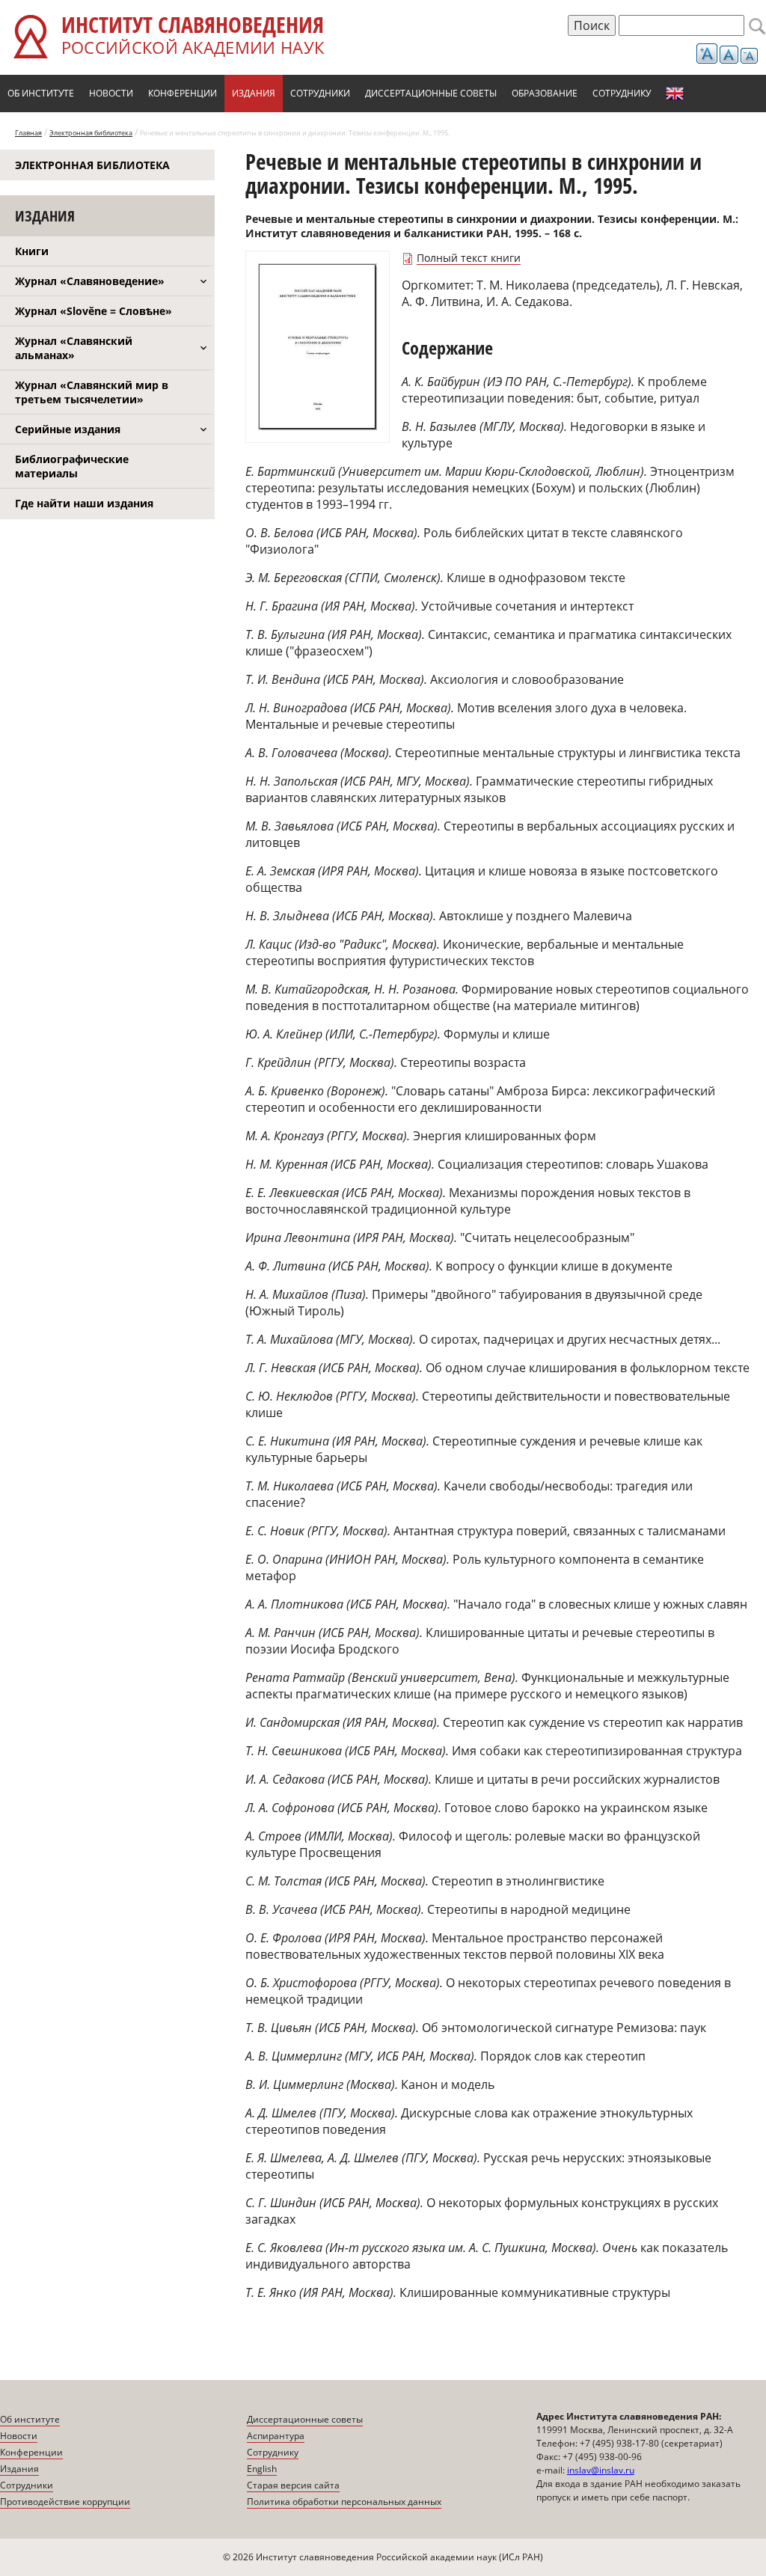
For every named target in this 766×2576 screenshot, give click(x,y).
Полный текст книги (469, 258)
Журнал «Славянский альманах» (74, 348)
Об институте (41, 93)
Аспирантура (276, 2436)
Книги (32, 251)
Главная (28, 133)
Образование (545, 93)
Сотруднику (622, 93)
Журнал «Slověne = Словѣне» (94, 311)
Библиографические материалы (72, 466)
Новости (111, 93)
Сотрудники (320, 93)
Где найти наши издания (84, 503)
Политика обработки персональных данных (344, 2502)
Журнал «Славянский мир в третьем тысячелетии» (92, 392)
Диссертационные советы (431, 93)
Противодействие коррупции (65, 2502)
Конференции (183, 93)
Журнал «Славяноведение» (90, 281)
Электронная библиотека (91, 133)
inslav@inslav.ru (601, 2470)
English (675, 94)
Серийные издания (68, 429)
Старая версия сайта (293, 2485)
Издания (254, 93)
